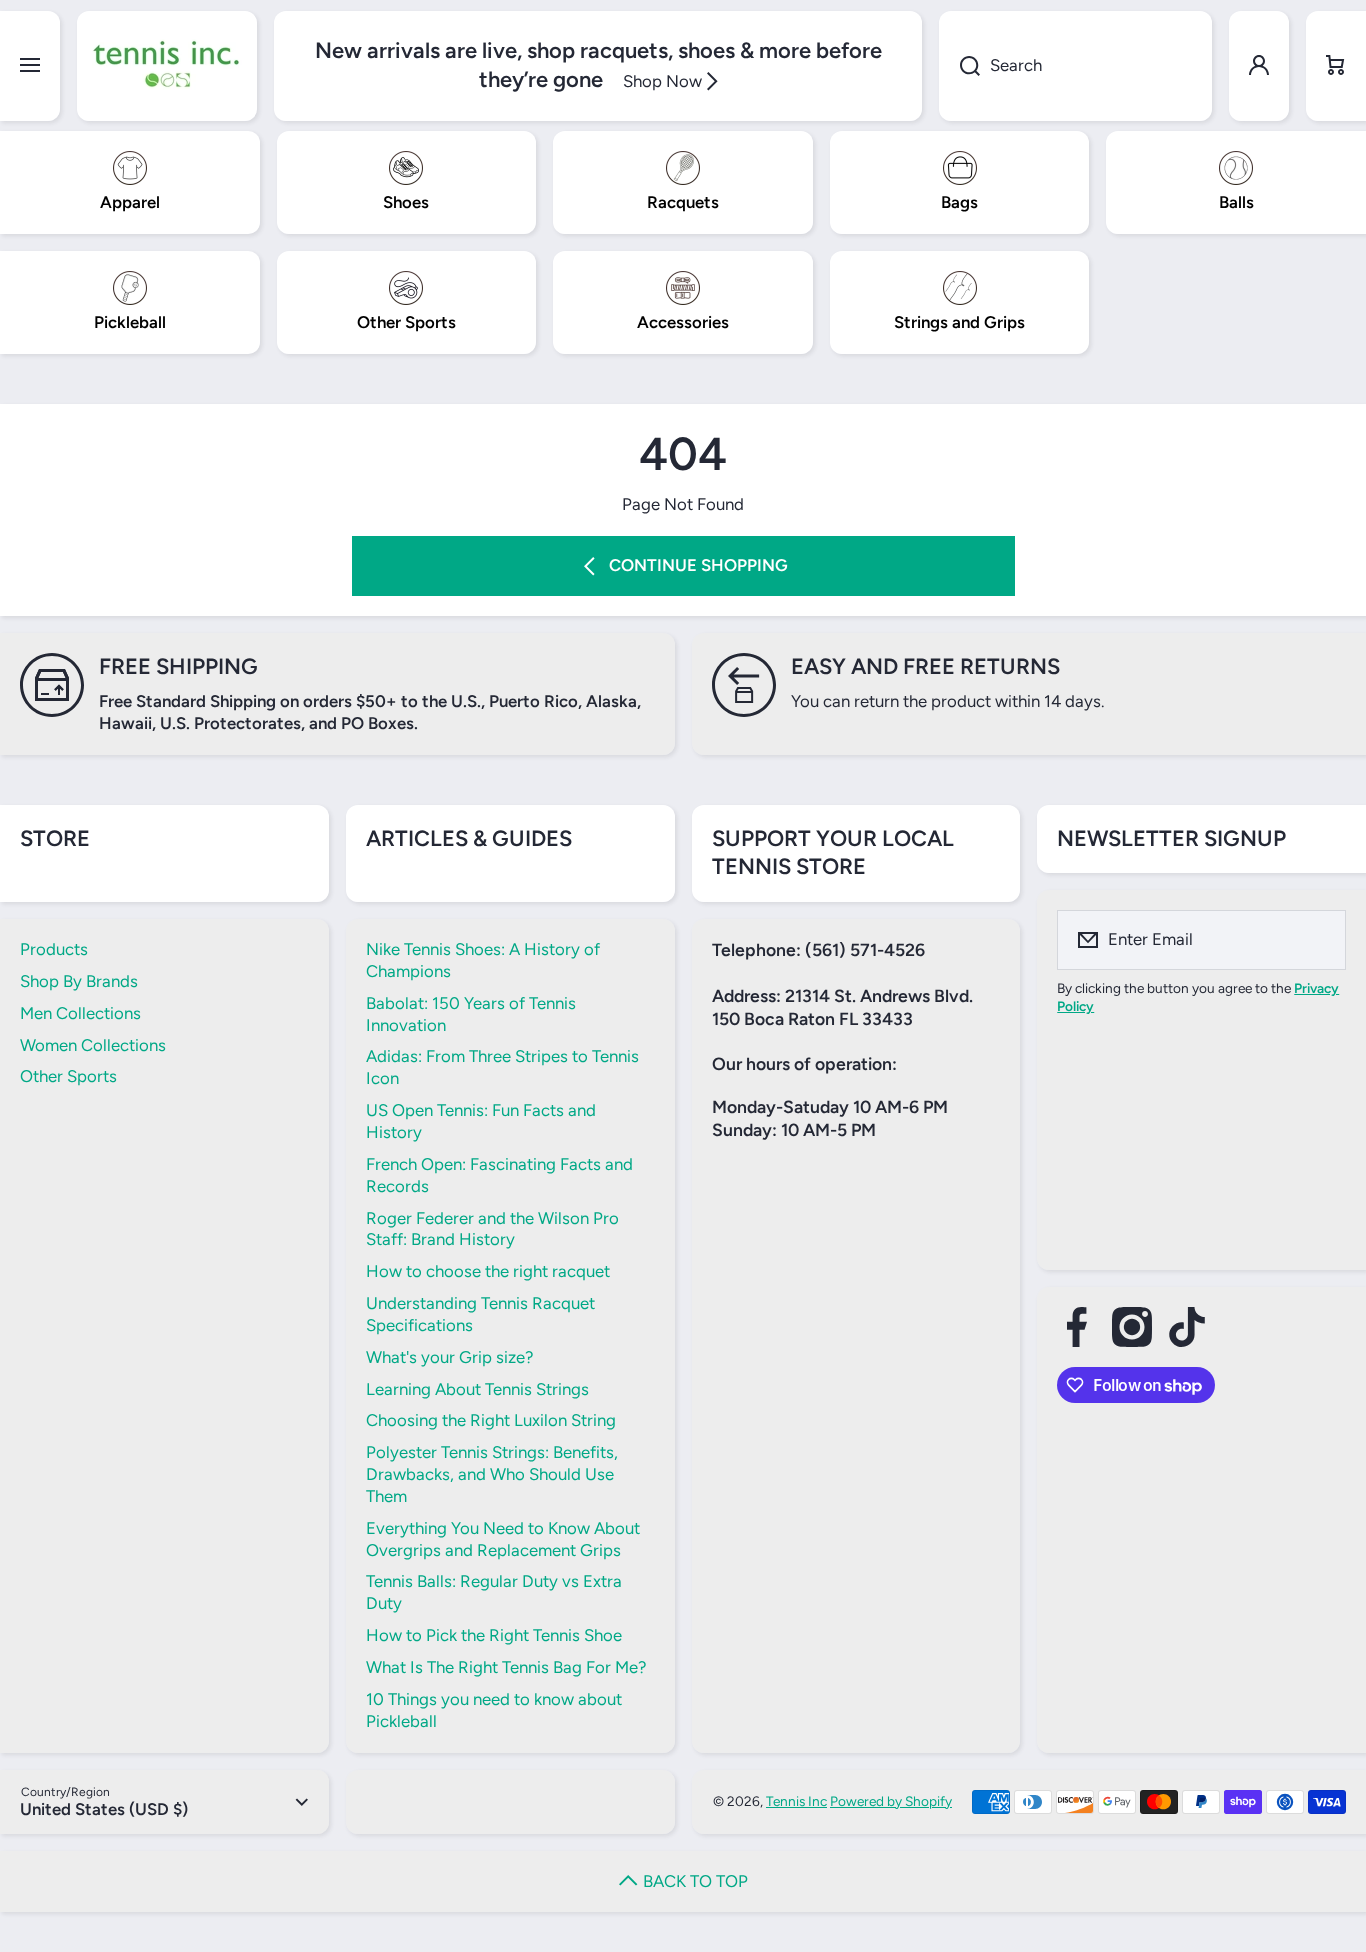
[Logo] (167, 66)
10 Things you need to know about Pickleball (494, 1710)
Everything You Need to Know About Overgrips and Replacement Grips (503, 1539)
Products (54, 949)
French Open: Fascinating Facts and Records (499, 1175)
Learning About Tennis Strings (477, 1389)
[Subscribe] (1318, 940)
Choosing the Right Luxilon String (491, 1420)
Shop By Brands (79, 981)
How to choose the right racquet (488, 1271)
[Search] (959, 66)
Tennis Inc (796, 1801)
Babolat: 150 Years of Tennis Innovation (471, 1014)
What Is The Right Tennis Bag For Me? (506, 1667)
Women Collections (93, 1045)
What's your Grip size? (449, 1357)
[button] (1336, 66)
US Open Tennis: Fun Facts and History (481, 1121)
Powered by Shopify (891, 1801)
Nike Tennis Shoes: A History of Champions (483, 960)
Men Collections (80, 1013)
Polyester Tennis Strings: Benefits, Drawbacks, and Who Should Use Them (492, 1474)
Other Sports (68, 1076)
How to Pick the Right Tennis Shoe (494, 1635)
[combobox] (1075, 66)
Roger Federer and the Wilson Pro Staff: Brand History (492, 1229)
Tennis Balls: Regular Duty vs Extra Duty (494, 1592)
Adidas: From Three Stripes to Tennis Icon (502, 1067)
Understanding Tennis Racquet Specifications (480, 1314)
